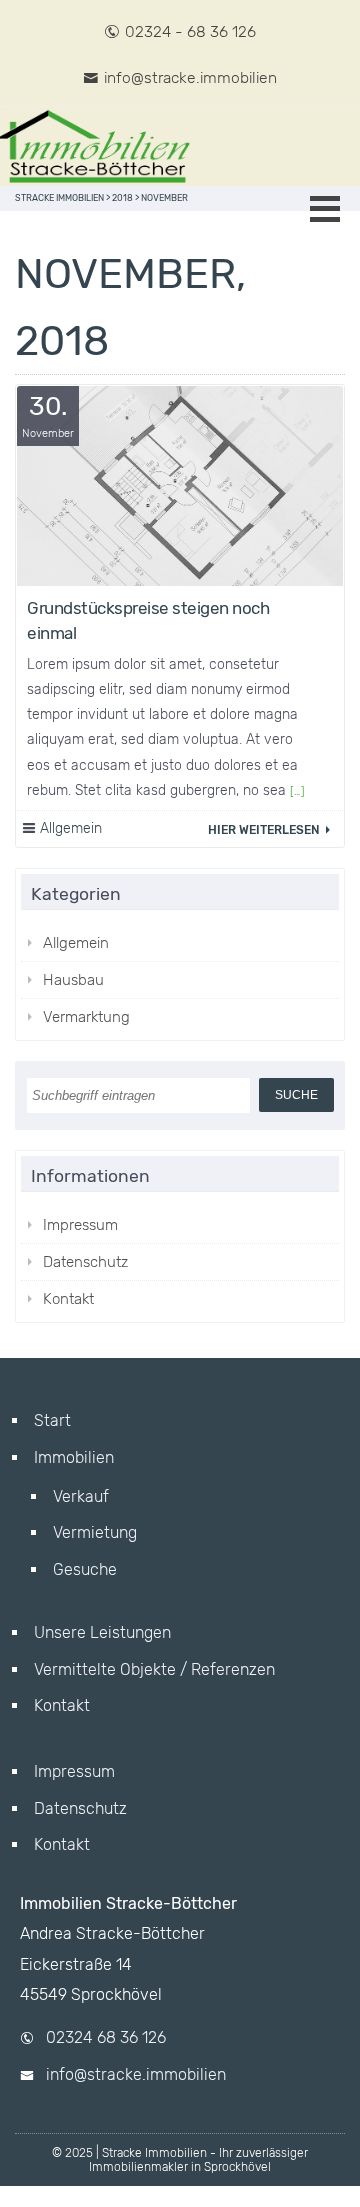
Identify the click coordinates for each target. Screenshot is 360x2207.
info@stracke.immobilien (190, 77)
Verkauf (81, 1496)
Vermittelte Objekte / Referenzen (154, 1669)
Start (52, 1420)
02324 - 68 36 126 (190, 31)
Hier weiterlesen (265, 830)
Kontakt (68, 1299)
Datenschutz (85, 1262)
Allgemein (71, 828)
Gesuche (85, 1569)
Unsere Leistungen (102, 1632)
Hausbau (73, 980)
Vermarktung (86, 1017)
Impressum (80, 1225)
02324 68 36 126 (106, 2037)
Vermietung (95, 1532)
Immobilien (74, 1457)
